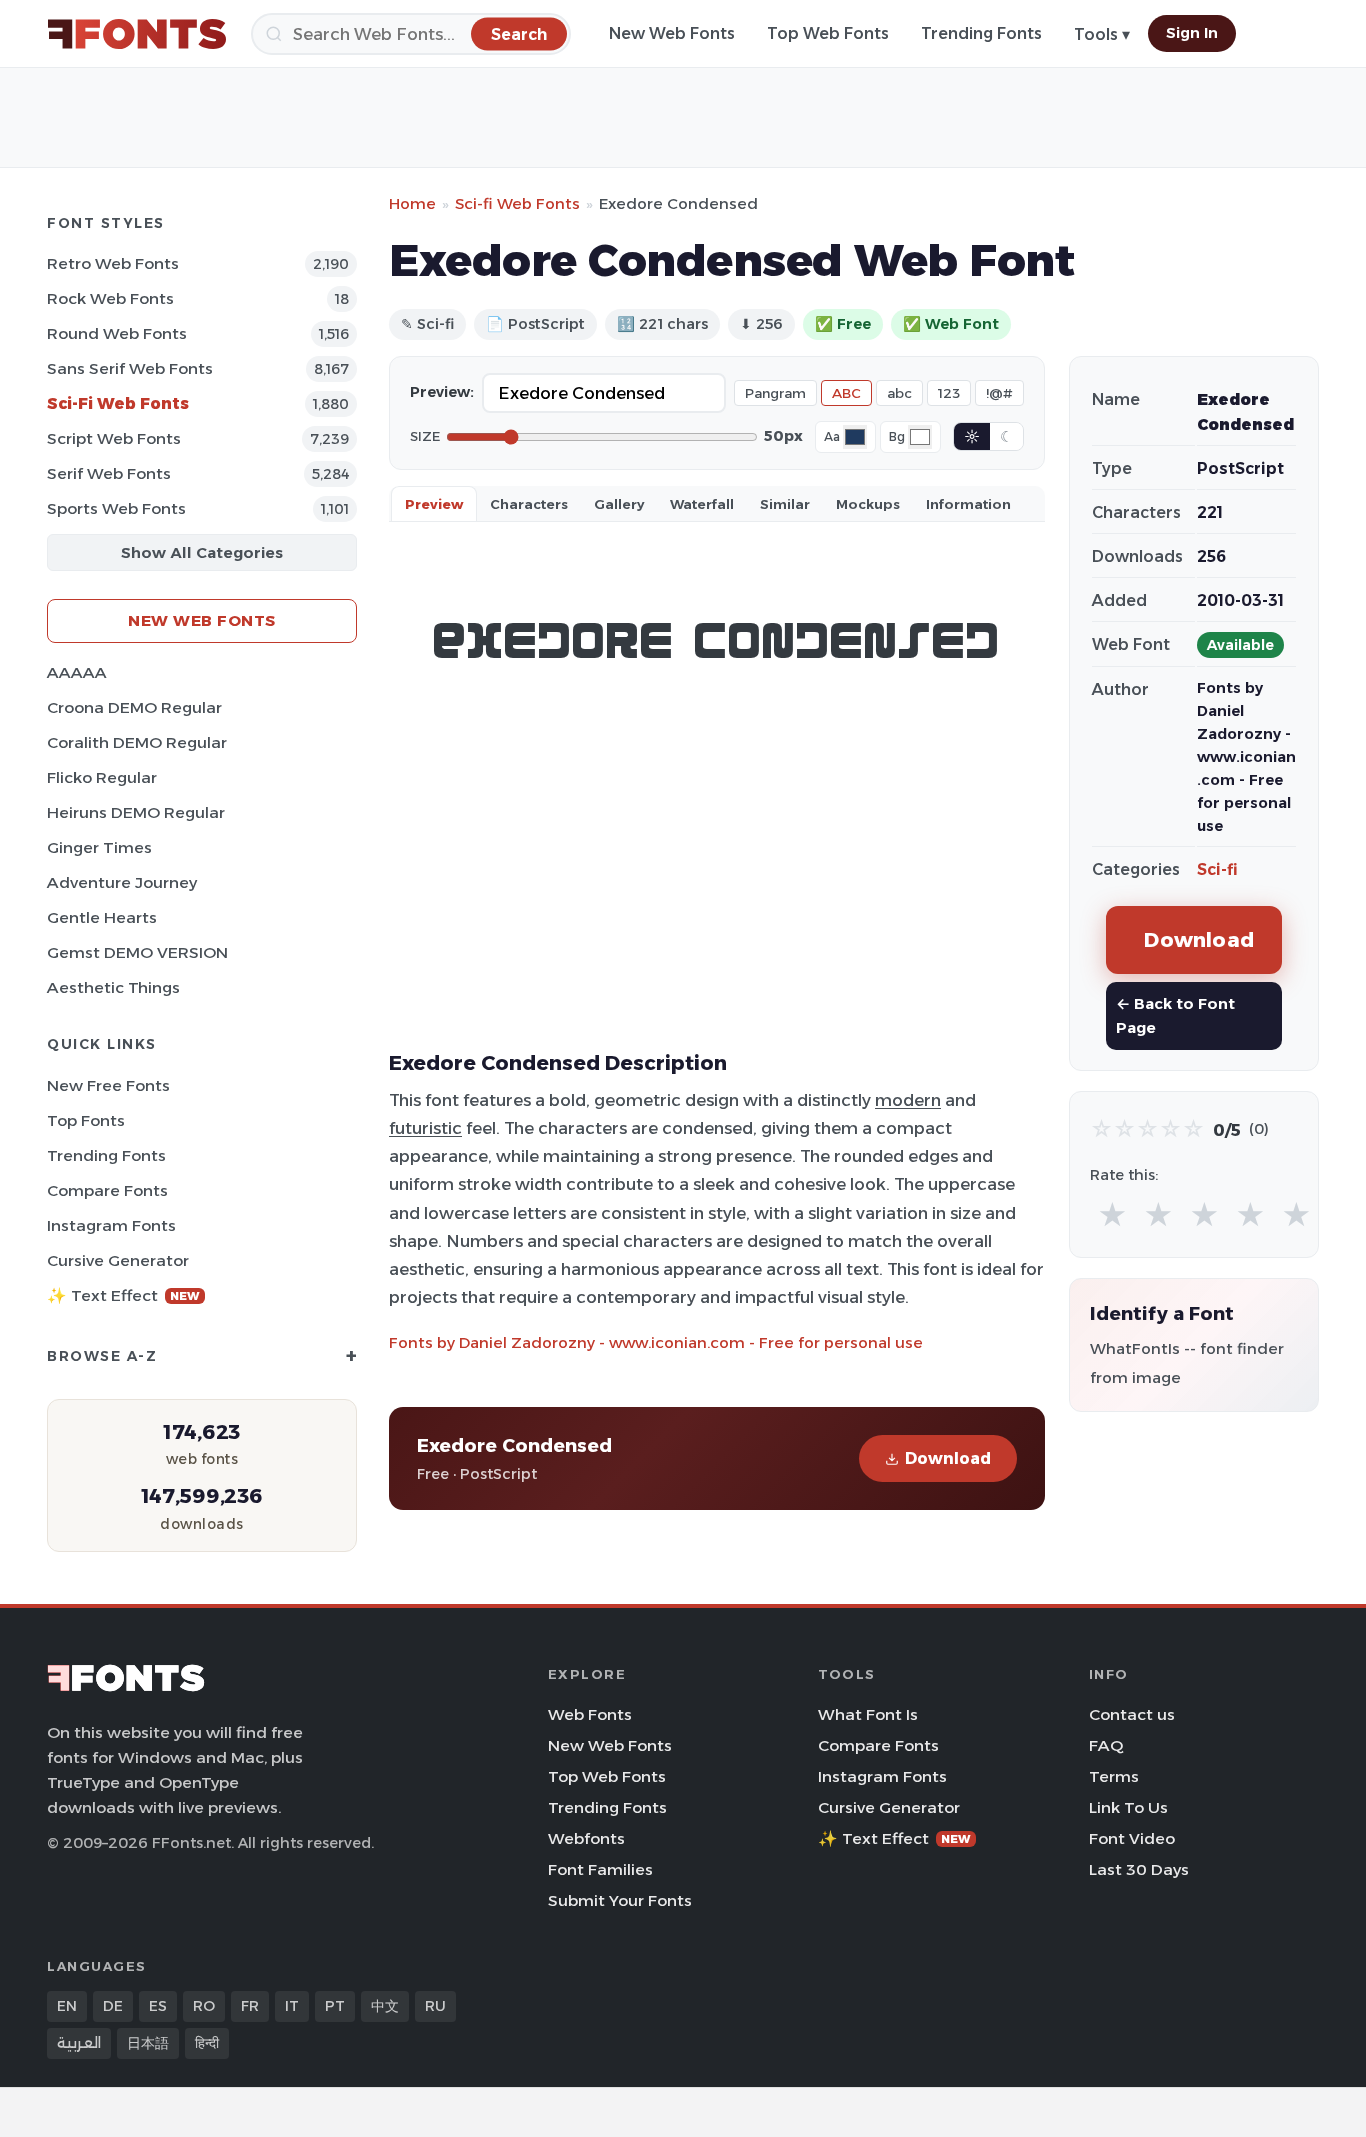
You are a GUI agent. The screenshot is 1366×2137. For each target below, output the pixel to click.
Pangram (775, 393)
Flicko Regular (102, 777)
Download (948, 1458)
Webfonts (586, 1838)
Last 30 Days (1139, 1869)
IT (292, 2006)
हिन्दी (207, 2043)
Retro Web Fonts (113, 263)
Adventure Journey (122, 882)
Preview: (442, 392)
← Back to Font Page (1175, 1015)
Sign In (1192, 33)
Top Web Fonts (828, 33)
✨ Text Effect (123, 1295)
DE (113, 2006)
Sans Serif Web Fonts (130, 368)
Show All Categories (202, 552)
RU (435, 2006)
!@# (999, 393)
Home (412, 203)
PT (335, 2006)
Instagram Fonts (111, 1225)
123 (949, 393)
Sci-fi (1217, 869)
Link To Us (1128, 1807)
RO (204, 2006)
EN (67, 2006)
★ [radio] (1112, 1215)
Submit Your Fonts (620, 1900)
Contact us (1132, 1714)
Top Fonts (86, 1120)
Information (968, 504)
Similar (785, 504)
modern (908, 1100)
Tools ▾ (1102, 34)
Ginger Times (99, 847)
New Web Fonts (672, 33)
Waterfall (702, 504)
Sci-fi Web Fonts (118, 403)
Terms (1114, 1776)
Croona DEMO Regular (134, 707)
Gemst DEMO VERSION (137, 952)
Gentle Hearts (102, 917)
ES (158, 2006)
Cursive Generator (118, 1260)
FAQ (1106, 1745)
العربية (79, 2043)
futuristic (425, 1128)
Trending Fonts (981, 33)
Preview (434, 504)
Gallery (619, 504)
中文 (385, 2006)
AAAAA (77, 672)
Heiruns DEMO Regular (136, 812)
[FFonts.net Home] (137, 34)
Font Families (600, 1869)
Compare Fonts (107, 1190)
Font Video (1132, 1838)
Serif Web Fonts (109, 473)
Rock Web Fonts (110, 298)
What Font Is (868, 1714)
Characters (529, 504)
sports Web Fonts (116, 508)
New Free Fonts (108, 1085)
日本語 (148, 2043)
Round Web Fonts (117, 333)
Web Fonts (590, 1714)
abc (899, 393)
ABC (846, 393)
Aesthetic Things (113, 987)
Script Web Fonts (114, 438)
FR (250, 2006)
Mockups (868, 504)
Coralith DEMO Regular (137, 742)
